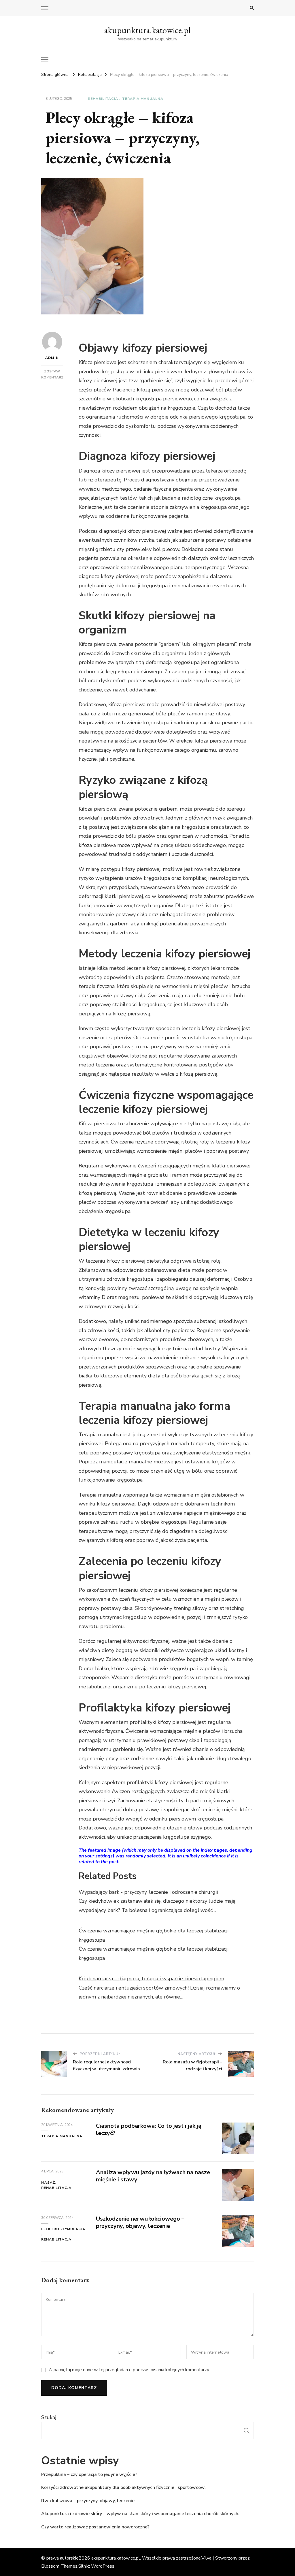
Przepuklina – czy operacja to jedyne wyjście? (89, 2474)
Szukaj (49, 2417)
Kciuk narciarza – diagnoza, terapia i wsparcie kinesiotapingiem (151, 1979)
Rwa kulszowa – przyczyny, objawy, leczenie (88, 2501)
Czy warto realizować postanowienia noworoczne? (95, 2527)
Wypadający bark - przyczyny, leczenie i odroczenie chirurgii (148, 1892)
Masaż (48, 2183)
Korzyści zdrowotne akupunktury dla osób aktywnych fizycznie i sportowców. (123, 2487)
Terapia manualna (143, 99)
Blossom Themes (59, 2566)
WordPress (103, 2566)
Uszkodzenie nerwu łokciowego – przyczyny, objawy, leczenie (140, 2222)
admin (52, 358)
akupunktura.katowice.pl (147, 30)
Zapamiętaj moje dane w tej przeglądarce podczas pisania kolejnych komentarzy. (129, 2370)
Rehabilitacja (103, 99)
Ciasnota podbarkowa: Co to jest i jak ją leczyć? (149, 2129)
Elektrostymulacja (63, 2229)
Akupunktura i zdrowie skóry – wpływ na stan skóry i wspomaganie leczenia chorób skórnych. (140, 2514)
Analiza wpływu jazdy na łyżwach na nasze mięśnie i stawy (153, 2176)
